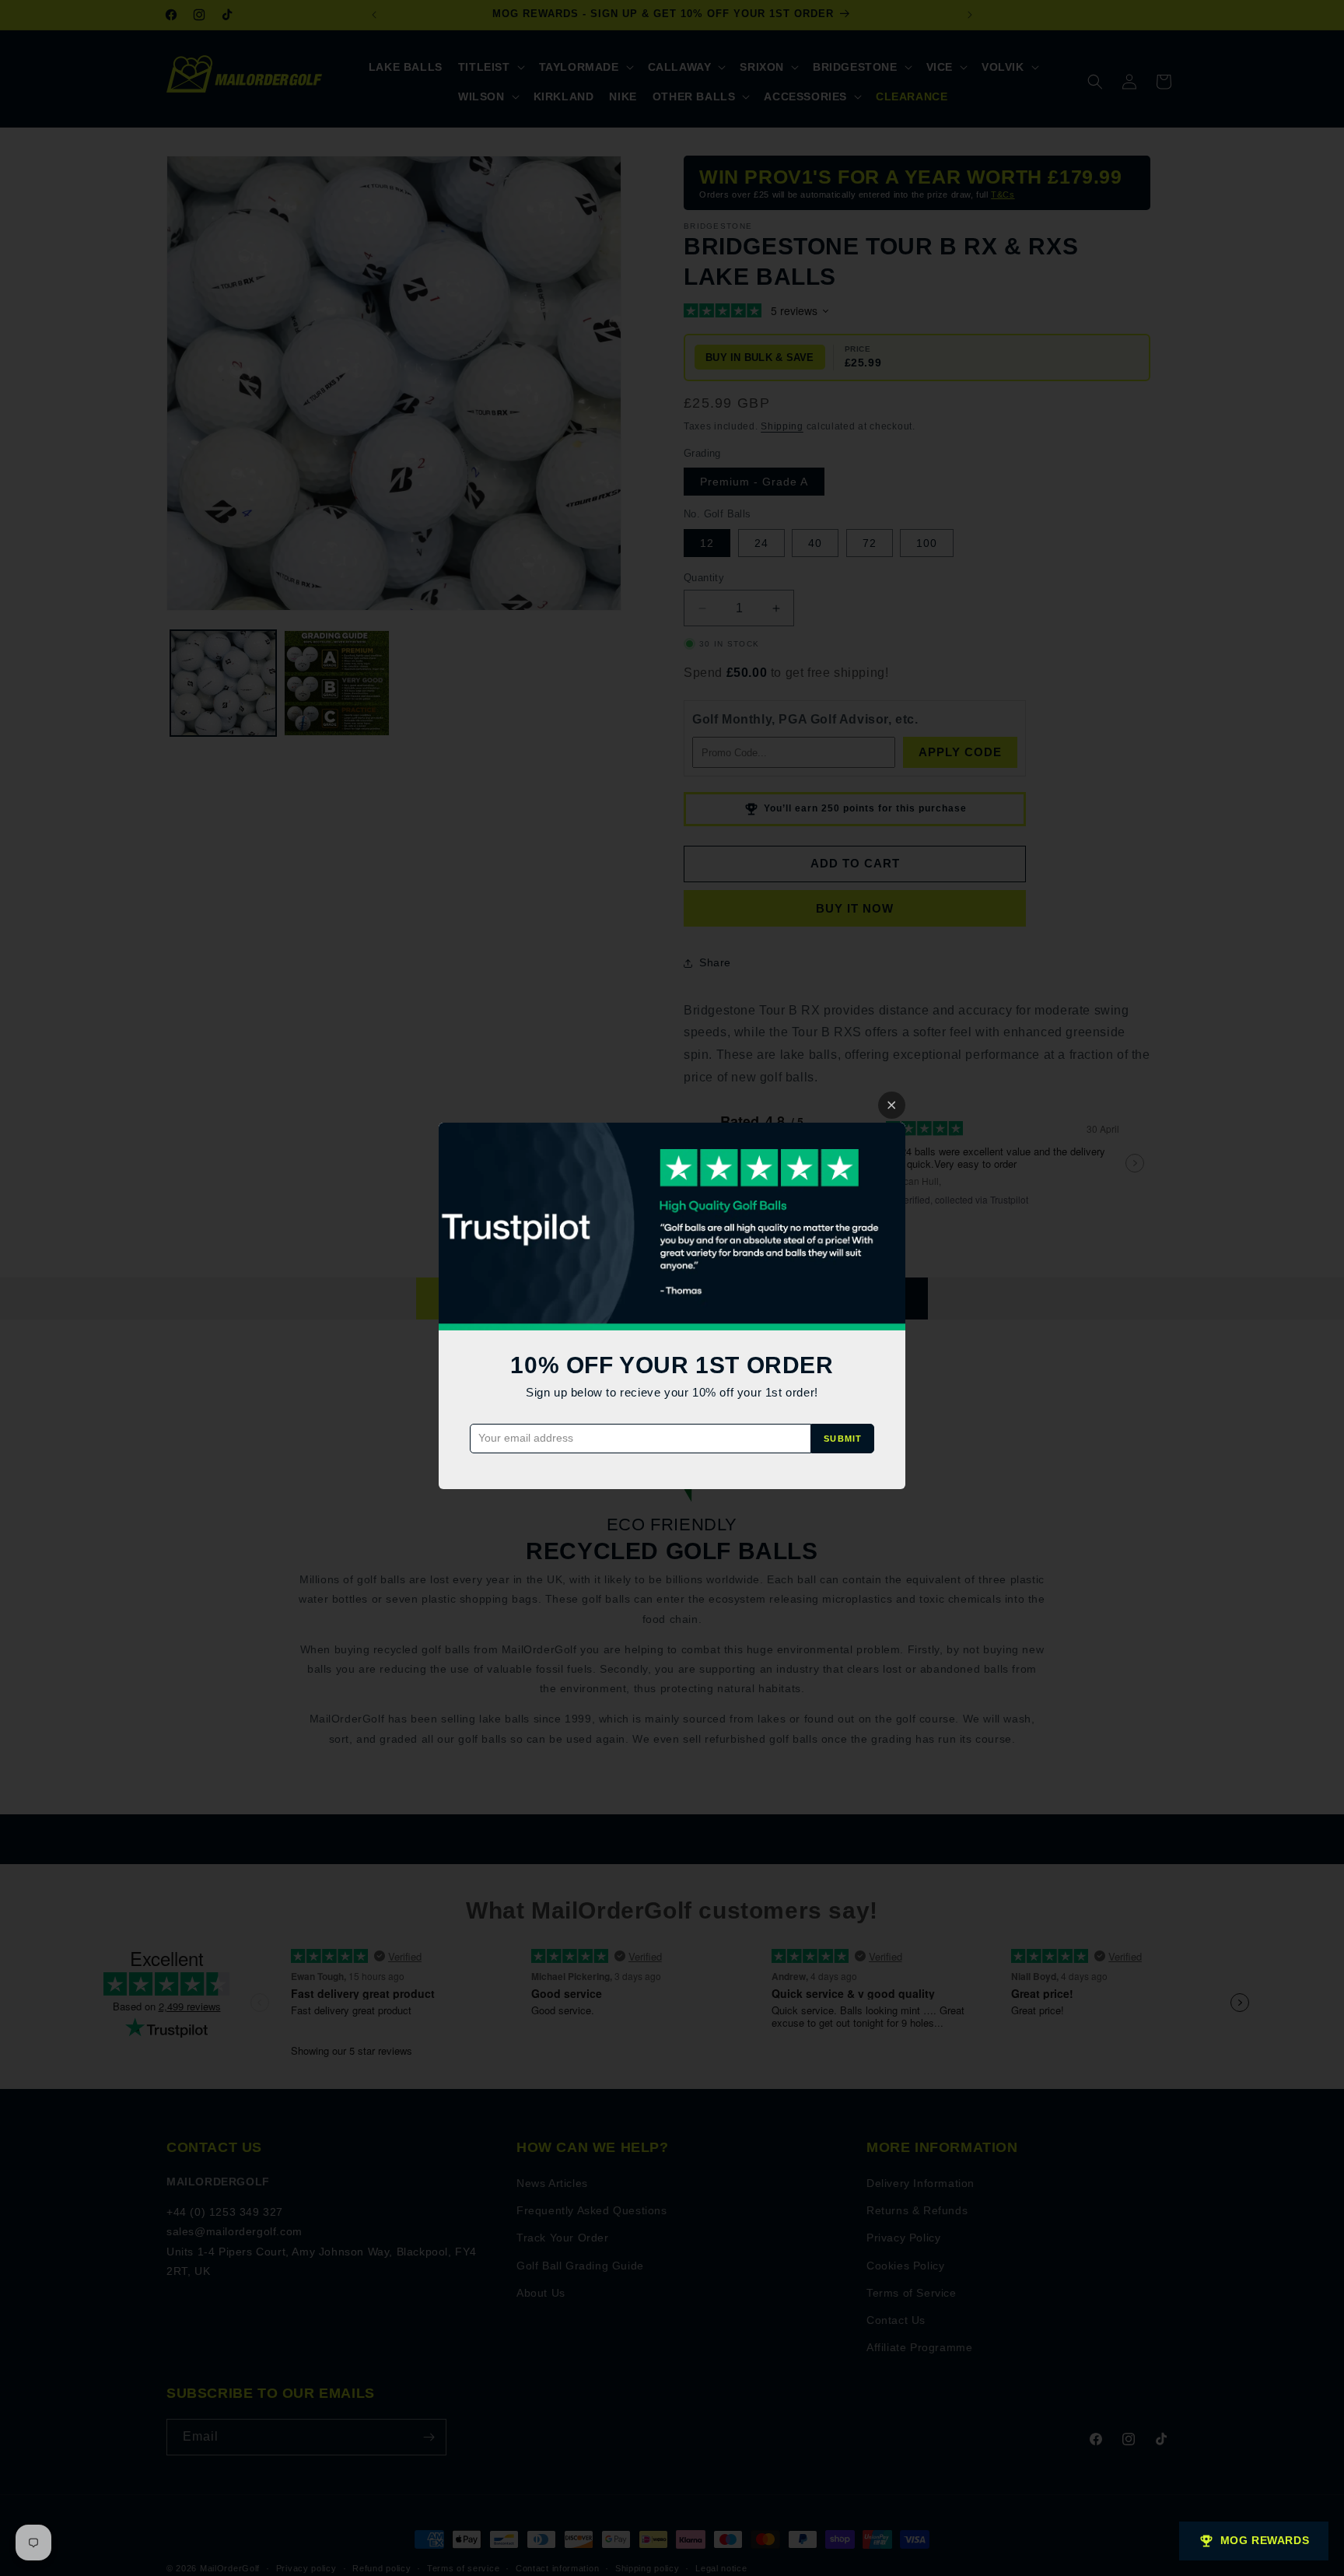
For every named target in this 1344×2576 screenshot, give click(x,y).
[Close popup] (892, 1105)
